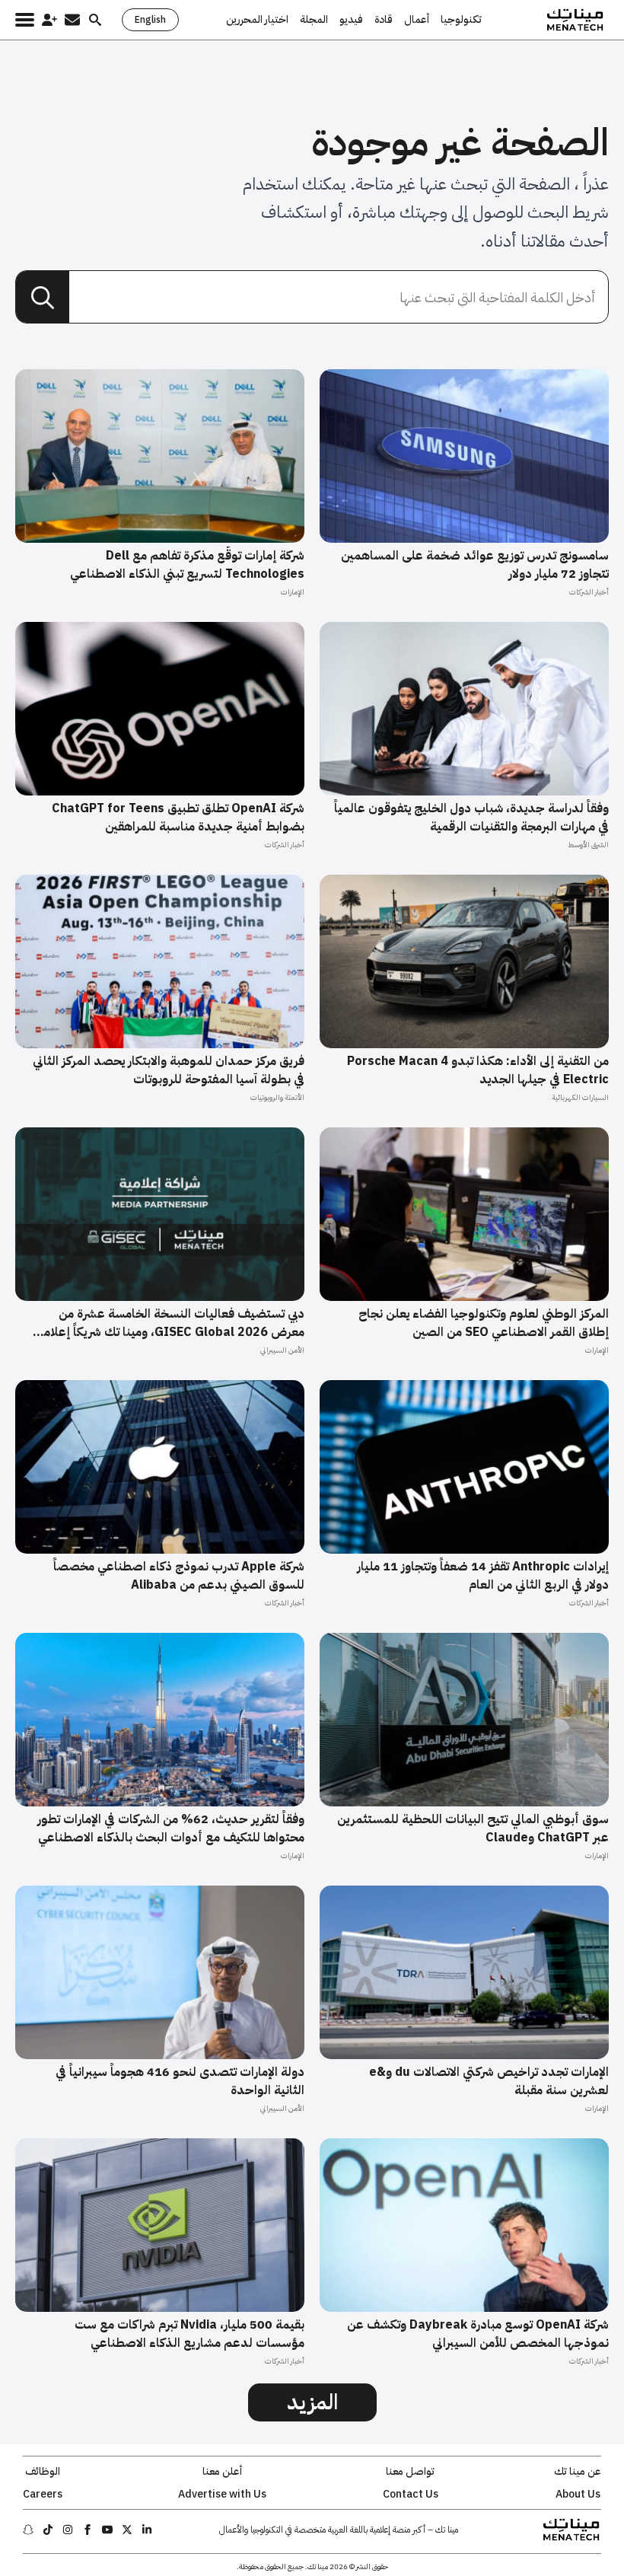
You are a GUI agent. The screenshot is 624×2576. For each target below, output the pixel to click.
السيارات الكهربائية (580, 1097)
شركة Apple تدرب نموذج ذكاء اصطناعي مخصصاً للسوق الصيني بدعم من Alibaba (179, 1576)
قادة (384, 20)
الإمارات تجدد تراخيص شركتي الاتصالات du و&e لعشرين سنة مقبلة (489, 2081)
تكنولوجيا (461, 20)
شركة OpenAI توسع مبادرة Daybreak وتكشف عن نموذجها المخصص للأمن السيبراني (478, 2334)
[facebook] (88, 2530)
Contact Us (411, 2495)
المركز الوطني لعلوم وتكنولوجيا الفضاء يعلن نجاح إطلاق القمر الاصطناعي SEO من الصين (484, 1323)
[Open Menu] (25, 20)
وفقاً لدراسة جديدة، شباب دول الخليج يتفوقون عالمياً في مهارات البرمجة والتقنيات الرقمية (471, 818)
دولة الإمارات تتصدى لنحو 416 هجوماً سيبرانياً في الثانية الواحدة (180, 2081)
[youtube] (107, 2530)
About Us (578, 2495)
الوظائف (43, 2472)
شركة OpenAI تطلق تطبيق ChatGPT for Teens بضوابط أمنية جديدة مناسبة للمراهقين (178, 818)
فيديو (351, 20)
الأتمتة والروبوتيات (277, 1097)
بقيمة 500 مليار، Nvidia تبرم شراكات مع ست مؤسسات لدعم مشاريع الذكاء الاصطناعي (189, 2334)
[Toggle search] (95, 20)
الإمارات (293, 592)
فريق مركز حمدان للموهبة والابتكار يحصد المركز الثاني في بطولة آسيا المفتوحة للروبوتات (169, 1070)
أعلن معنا (222, 2472)
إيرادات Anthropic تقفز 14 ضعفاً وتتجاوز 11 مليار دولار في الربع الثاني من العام (483, 1576)
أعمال (417, 20)
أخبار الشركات (589, 592)
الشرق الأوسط (588, 845)
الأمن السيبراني (282, 1350)
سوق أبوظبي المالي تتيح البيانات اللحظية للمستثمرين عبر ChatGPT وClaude (473, 1828)
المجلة (314, 20)
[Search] (43, 298)
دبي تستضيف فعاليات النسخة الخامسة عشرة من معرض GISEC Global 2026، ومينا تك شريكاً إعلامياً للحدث (170, 1323)
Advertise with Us (222, 2495)
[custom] (147, 2530)
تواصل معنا (410, 2472)
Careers (43, 2495)
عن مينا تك (578, 2472)
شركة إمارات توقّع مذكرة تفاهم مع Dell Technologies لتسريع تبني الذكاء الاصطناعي (187, 565)
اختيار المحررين (257, 20)
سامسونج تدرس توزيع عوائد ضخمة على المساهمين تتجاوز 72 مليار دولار (475, 565)
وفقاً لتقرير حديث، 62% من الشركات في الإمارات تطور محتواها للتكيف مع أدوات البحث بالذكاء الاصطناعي (171, 1828)
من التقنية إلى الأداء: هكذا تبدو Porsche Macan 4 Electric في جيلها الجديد (478, 1070)
